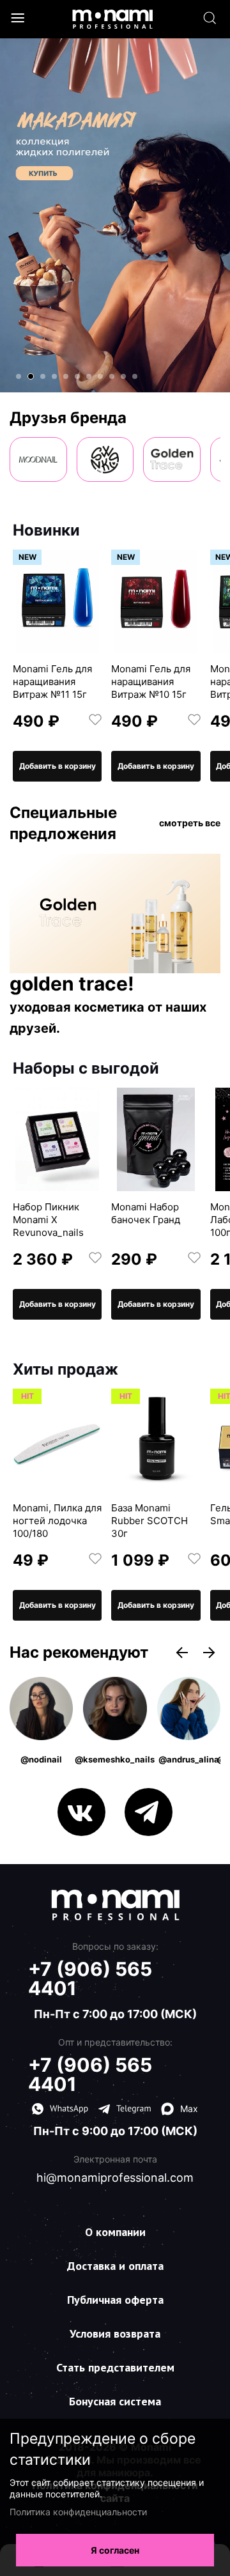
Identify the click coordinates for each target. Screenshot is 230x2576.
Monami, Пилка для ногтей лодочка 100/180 (57, 1521)
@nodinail (41, 1759)
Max (189, 2109)
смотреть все (190, 823)
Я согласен (115, 2550)
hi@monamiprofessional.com (115, 2178)
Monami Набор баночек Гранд (146, 1213)
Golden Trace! (72, 984)
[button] (19, 376)
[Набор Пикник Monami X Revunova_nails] (57, 1139)
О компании (115, 2232)
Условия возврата (115, 2333)
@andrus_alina (189, 1759)
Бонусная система (115, 2401)
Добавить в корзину (57, 766)
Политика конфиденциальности (78, 2512)
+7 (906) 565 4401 (90, 1978)
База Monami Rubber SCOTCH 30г (149, 1521)
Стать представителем (115, 2367)
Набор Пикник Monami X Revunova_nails (48, 1220)
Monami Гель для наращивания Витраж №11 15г (52, 682)
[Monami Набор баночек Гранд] (156, 1139)
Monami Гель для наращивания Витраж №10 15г (151, 682)
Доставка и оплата (115, 2266)
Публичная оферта (115, 2300)
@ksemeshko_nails (115, 1759)
